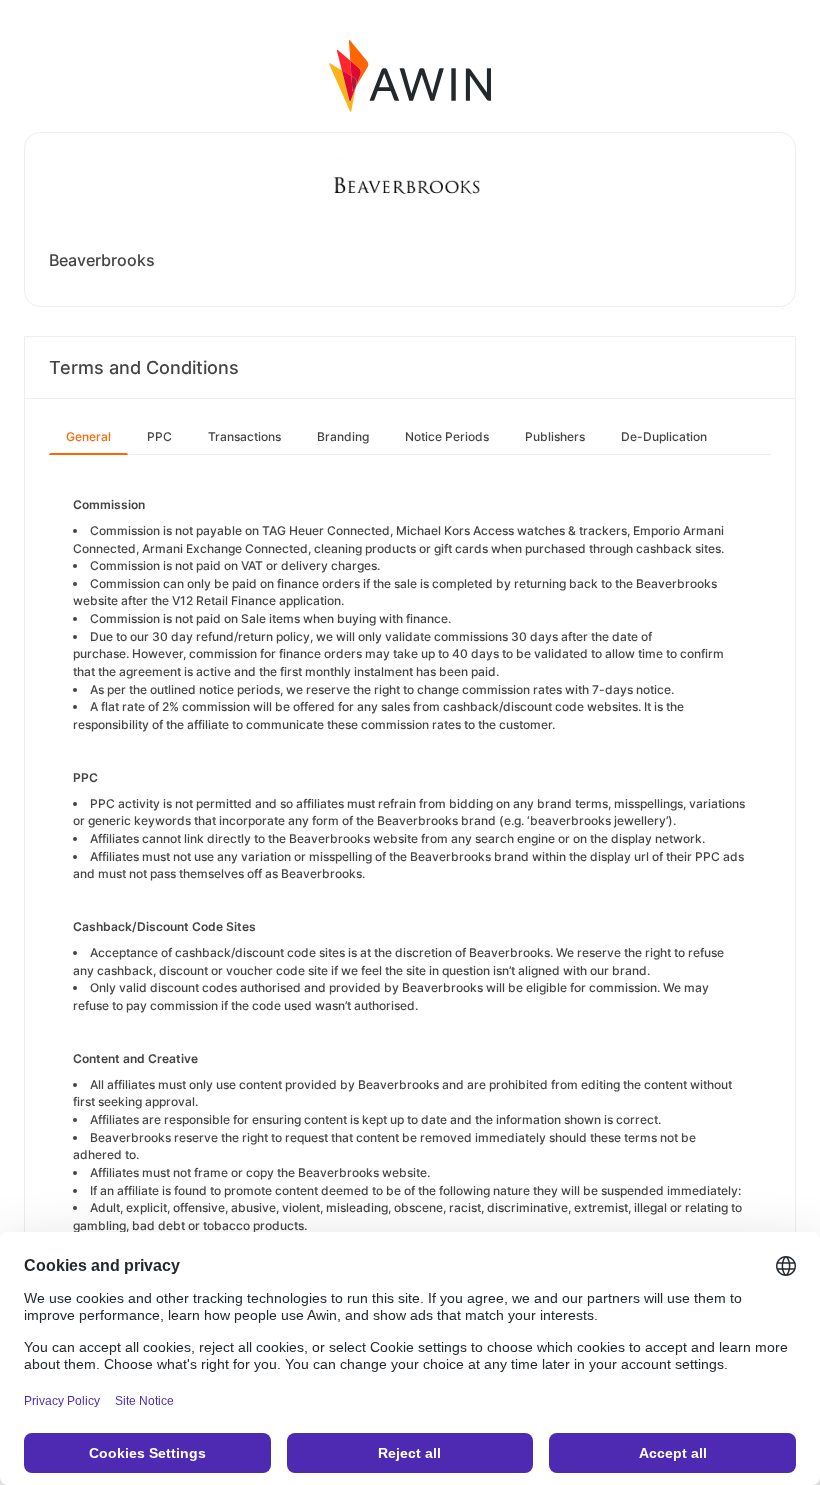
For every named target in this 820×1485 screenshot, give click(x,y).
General (88, 436)
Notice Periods (447, 436)
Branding (343, 436)
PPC (159, 436)
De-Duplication (664, 436)
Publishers (555, 436)
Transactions (244, 436)
